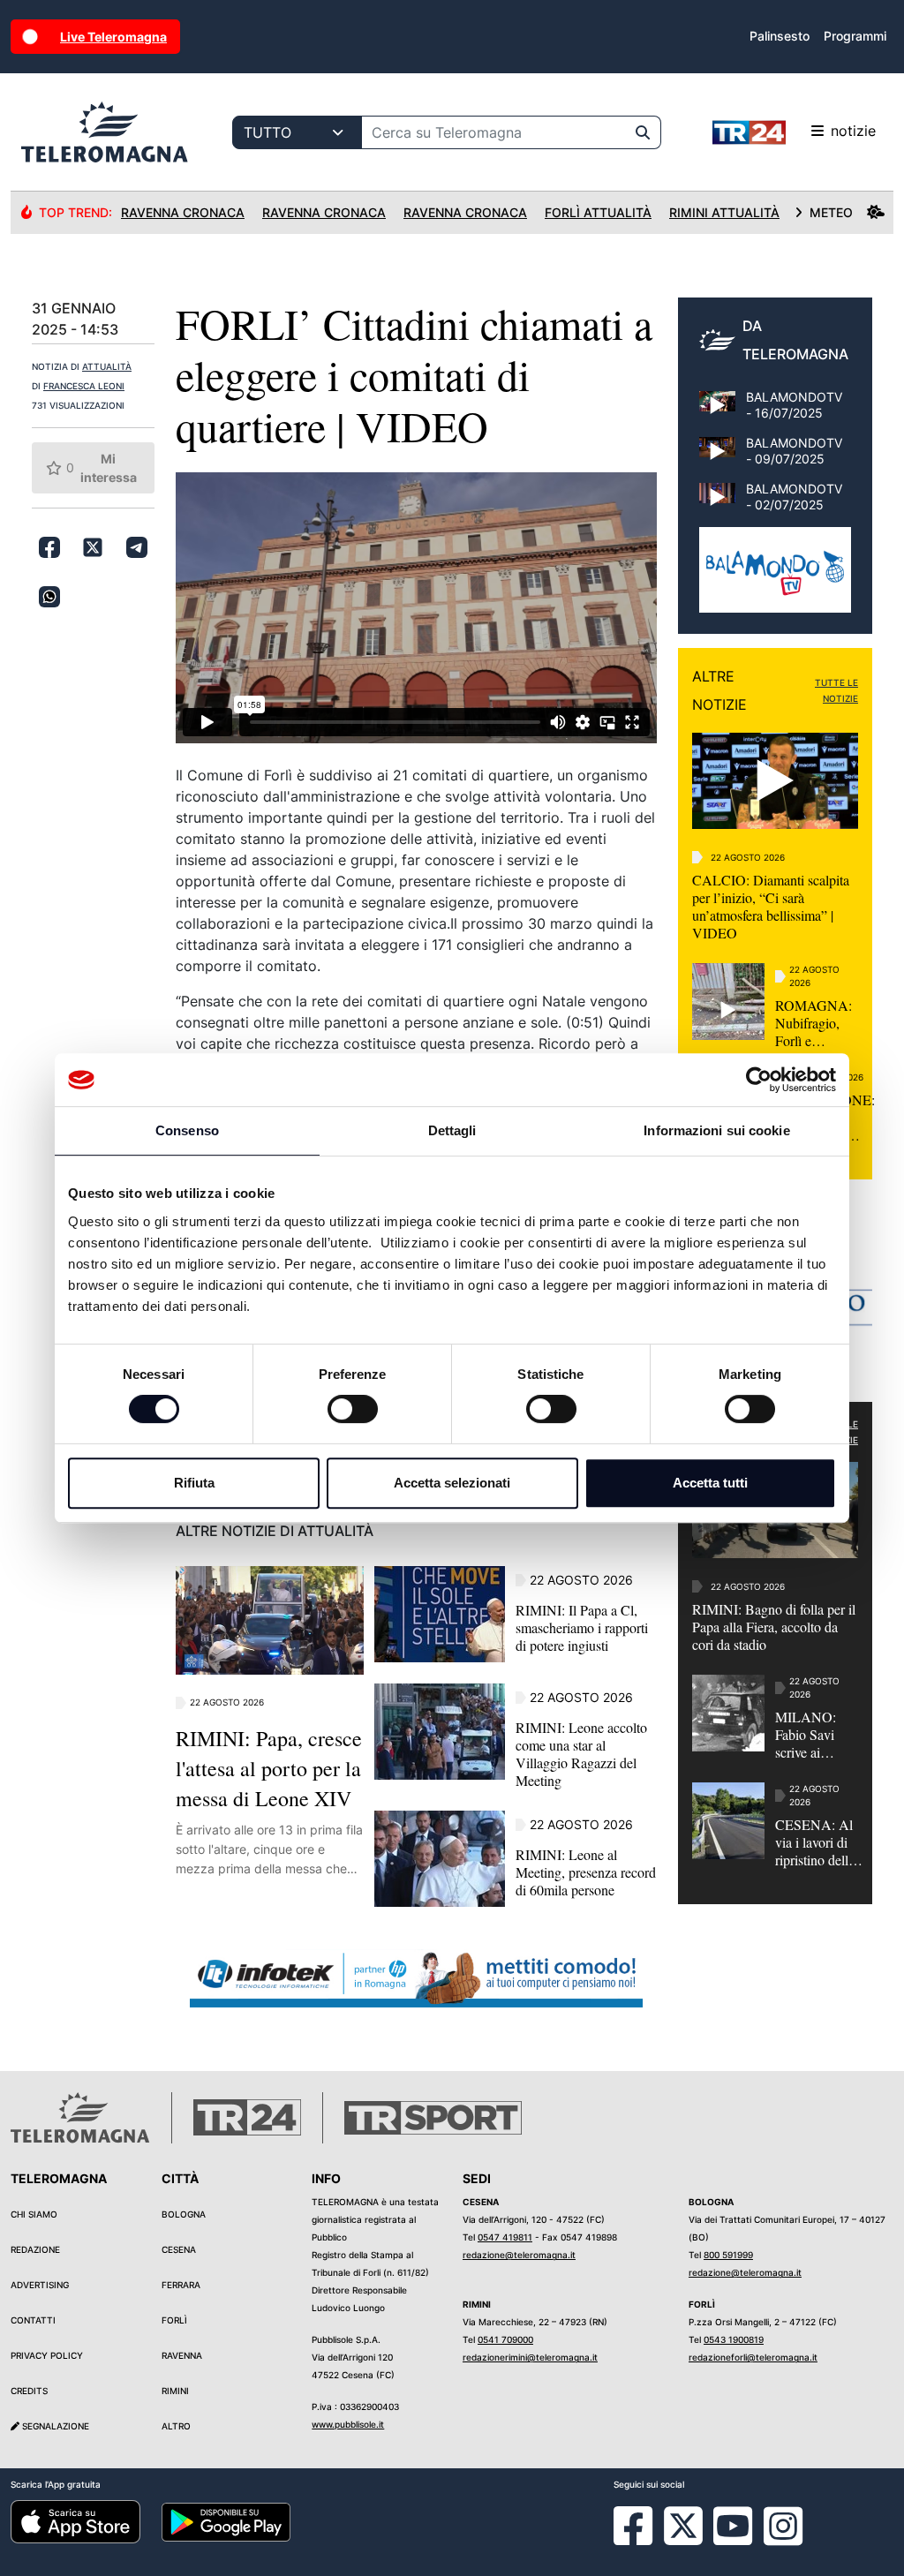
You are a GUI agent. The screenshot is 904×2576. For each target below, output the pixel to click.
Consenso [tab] (187, 1130)
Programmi (855, 36)
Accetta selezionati (452, 1483)
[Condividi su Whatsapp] (49, 597)
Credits (29, 2391)
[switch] (353, 1409)
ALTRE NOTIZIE (719, 690)
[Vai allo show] (775, 579)
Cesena (179, 2249)
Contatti (33, 2320)
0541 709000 (505, 2339)
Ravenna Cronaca (183, 212)
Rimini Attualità (724, 212)
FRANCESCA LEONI (84, 386)
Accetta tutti (710, 1483)
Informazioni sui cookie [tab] (716, 1130)
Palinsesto (780, 36)
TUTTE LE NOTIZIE (836, 690)
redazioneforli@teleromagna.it (753, 2357)
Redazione (35, 2249)
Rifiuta (194, 1483)
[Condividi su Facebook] (49, 547)
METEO (831, 212)
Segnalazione (54, 2426)
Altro (176, 2426)
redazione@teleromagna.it (519, 2255)
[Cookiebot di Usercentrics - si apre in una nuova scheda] (759, 1080)
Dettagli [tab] (452, 1130)
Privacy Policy (47, 2355)
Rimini (175, 2391)
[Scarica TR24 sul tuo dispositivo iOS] (75, 2521)
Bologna (184, 2214)
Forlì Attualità (598, 212)
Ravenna (182, 2355)
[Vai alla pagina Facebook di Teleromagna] (644, 2539)
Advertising (40, 2285)
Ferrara (181, 2285)
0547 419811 (505, 2237)
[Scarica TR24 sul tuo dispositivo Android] (226, 2521)
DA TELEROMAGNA (795, 340)
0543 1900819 (734, 2339)
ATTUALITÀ (107, 366)
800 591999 (728, 2255)
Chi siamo (34, 2214)
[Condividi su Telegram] (137, 547)
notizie (853, 131)
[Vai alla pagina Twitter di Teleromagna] (683, 2525)
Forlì (174, 2320)
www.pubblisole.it (348, 2424)
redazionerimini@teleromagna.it (530, 2357)
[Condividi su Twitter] (93, 547)
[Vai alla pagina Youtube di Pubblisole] (733, 2539)
